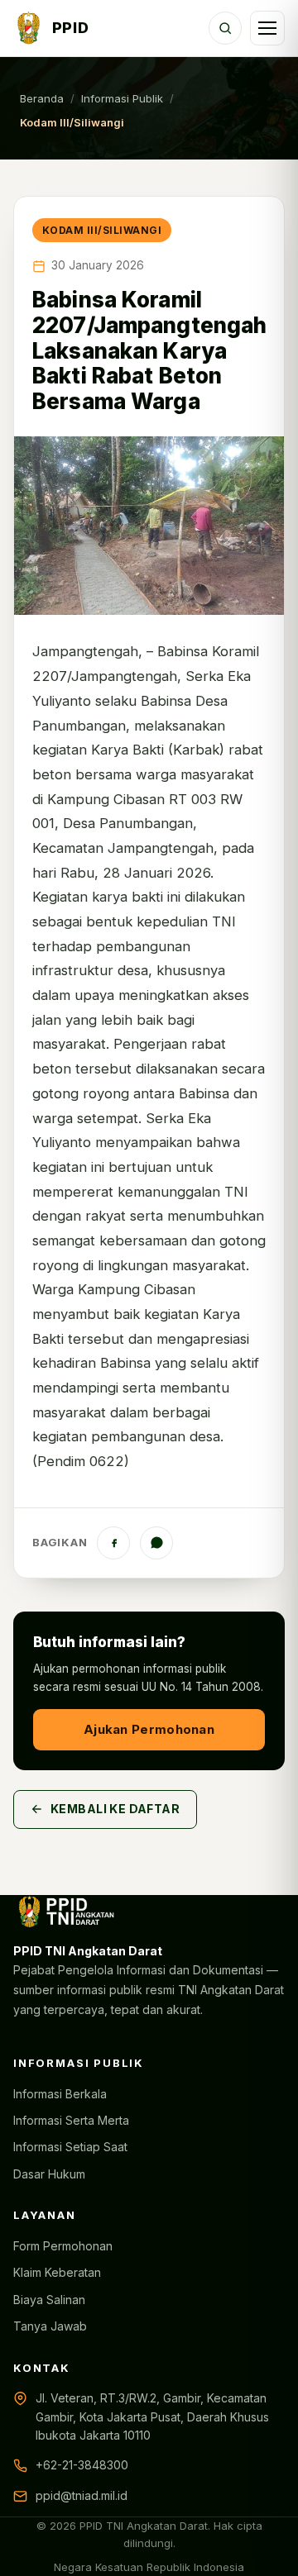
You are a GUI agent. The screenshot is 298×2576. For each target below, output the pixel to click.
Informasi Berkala (60, 2094)
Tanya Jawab (50, 2326)
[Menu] (267, 28)
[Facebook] (113, 1543)
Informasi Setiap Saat (70, 2147)
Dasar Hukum (49, 2174)
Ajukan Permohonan (149, 1729)
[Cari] (225, 28)
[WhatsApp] (156, 1543)
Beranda (42, 98)
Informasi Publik (122, 98)
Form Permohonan (63, 2246)
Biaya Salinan (49, 2300)
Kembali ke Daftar (115, 1809)
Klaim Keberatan (57, 2272)
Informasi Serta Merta (71, 2120)
